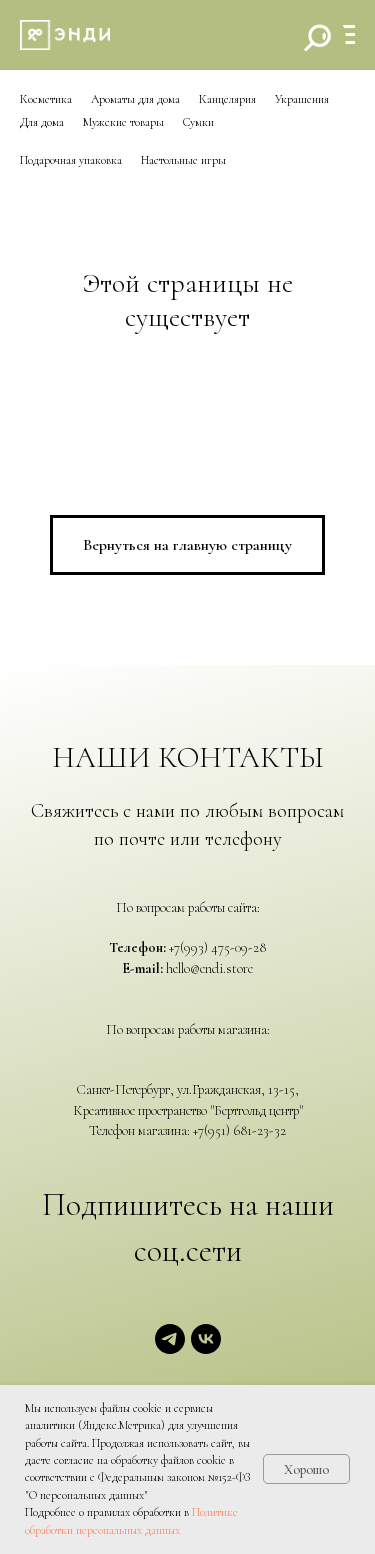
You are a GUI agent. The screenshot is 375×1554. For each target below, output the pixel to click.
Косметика (46, 99)
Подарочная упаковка (71, 160)
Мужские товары (123, 122)
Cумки (198, 122)
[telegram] (170, 1348)
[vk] (206, 1348)
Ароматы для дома (135, 99)
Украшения (302, 99)
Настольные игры (183, 160)
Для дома (42, 122)
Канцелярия (227, 99)
